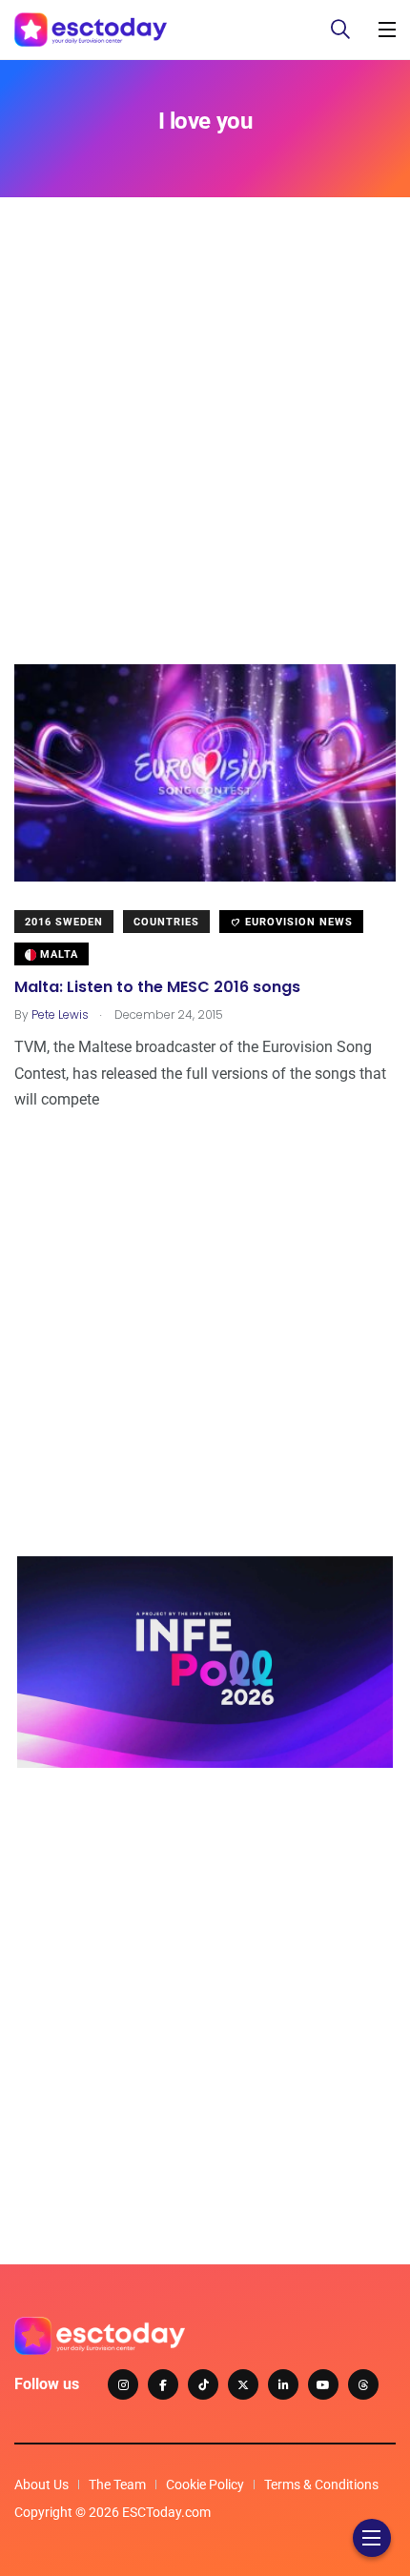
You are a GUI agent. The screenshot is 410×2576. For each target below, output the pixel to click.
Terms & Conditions (321, 2485)
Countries (166, 922)
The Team (117, 2485)
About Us (41, 2485)
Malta (57, 954)
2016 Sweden (64, 922)
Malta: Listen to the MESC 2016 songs (157, 987)
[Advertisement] (205, 459)
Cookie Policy (205, 2485)
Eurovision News (297, 922)
